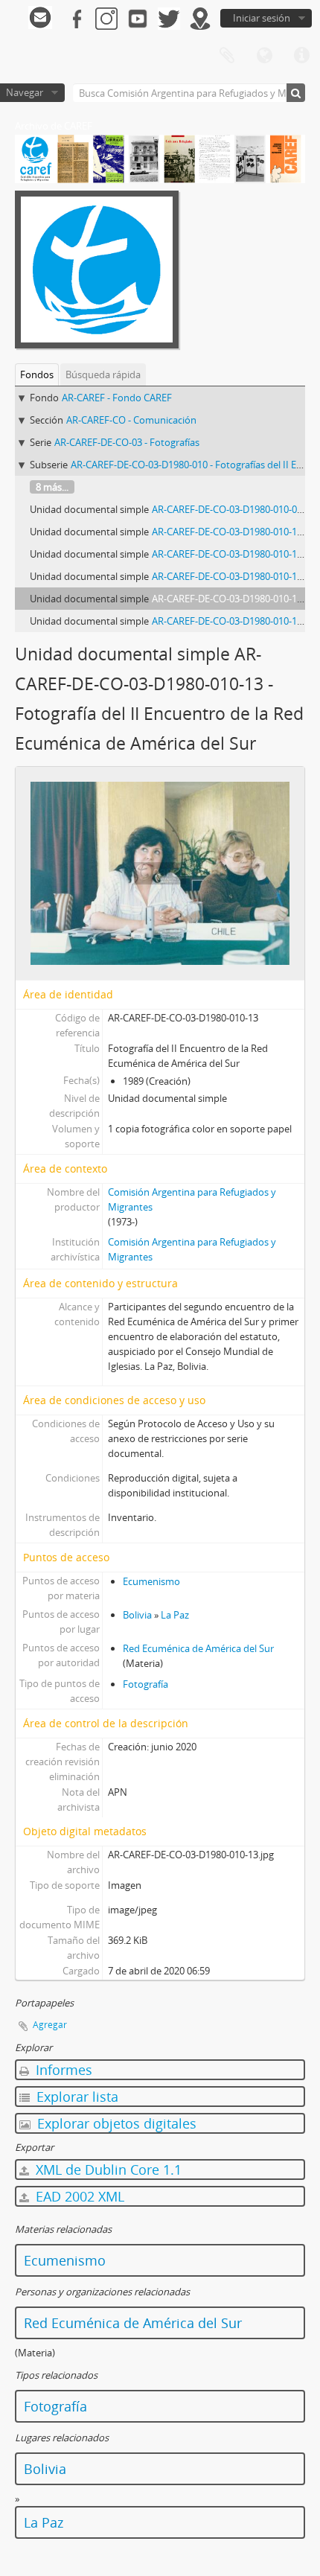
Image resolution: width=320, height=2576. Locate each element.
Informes (62, 2070)
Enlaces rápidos (301, 56)
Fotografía (145, 1684)
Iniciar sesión (262, 18)
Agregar (50, 2025)
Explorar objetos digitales (115, 2123)
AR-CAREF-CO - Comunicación (131, 420)
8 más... (52, 487)
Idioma (264, 56)
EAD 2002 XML (78, 2196)
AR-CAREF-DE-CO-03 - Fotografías (127, 442)
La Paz (175, 1615)
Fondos (37, 374)
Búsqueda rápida (103, 374)
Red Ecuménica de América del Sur (198, 1648)
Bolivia (137, 1615)
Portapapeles (227, 56)
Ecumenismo (151, 1581)
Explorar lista (76, 2097)
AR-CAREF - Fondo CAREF (117, 398)
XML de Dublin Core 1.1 (107, 2169)
